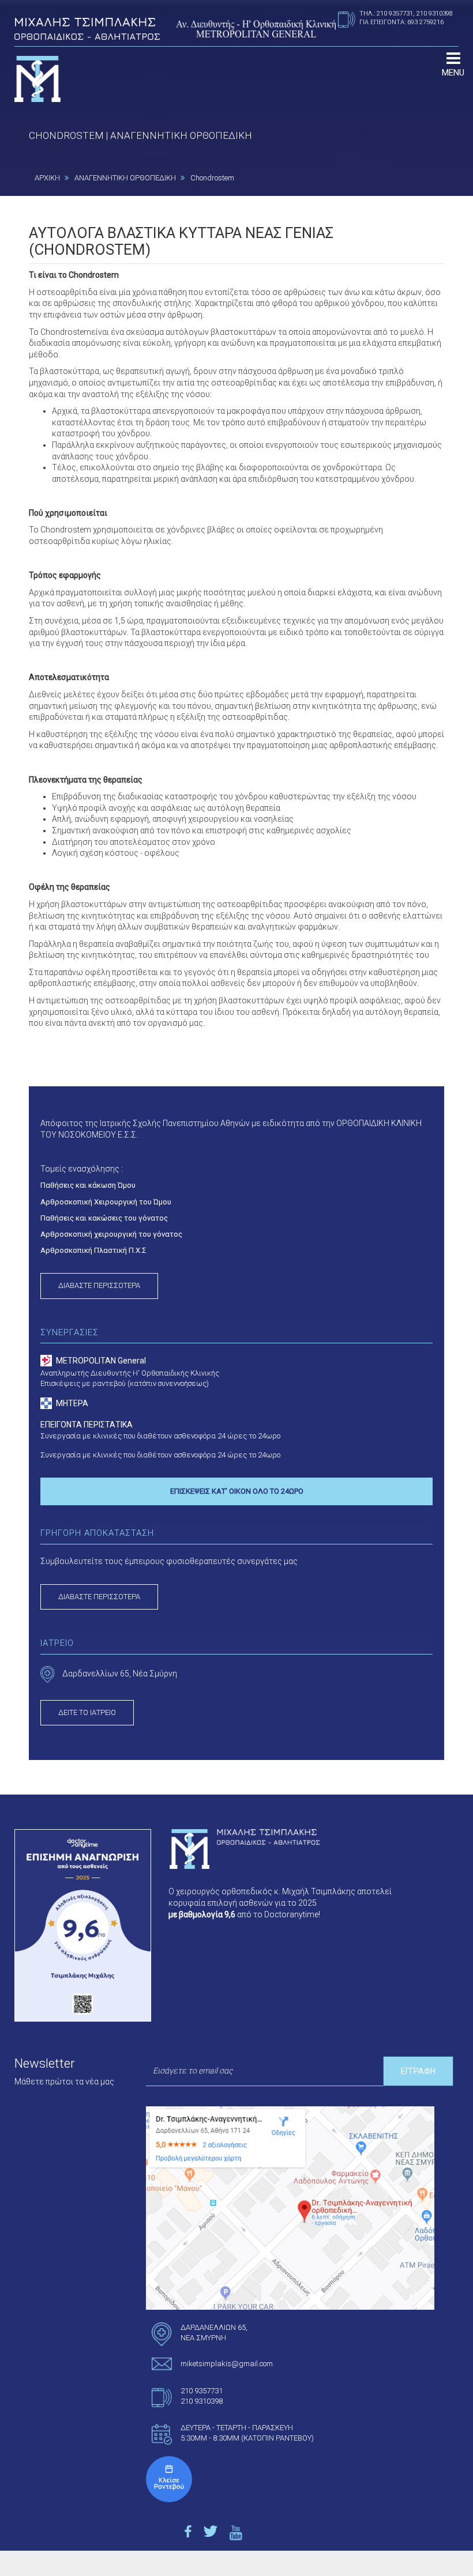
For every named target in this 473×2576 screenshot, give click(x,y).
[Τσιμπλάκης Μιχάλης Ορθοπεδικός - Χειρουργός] (169, 2479)
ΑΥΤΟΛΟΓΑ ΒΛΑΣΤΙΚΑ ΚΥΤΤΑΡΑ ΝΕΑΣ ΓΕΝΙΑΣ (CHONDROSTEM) (181, 241)
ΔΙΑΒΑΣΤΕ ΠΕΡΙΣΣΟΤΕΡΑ (99, 1285)
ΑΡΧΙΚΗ (47, 178)
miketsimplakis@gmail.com (227, 2364)
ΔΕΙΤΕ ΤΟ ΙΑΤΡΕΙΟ (87, 1712)
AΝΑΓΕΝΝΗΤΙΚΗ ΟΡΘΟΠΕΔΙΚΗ (125, 178)
